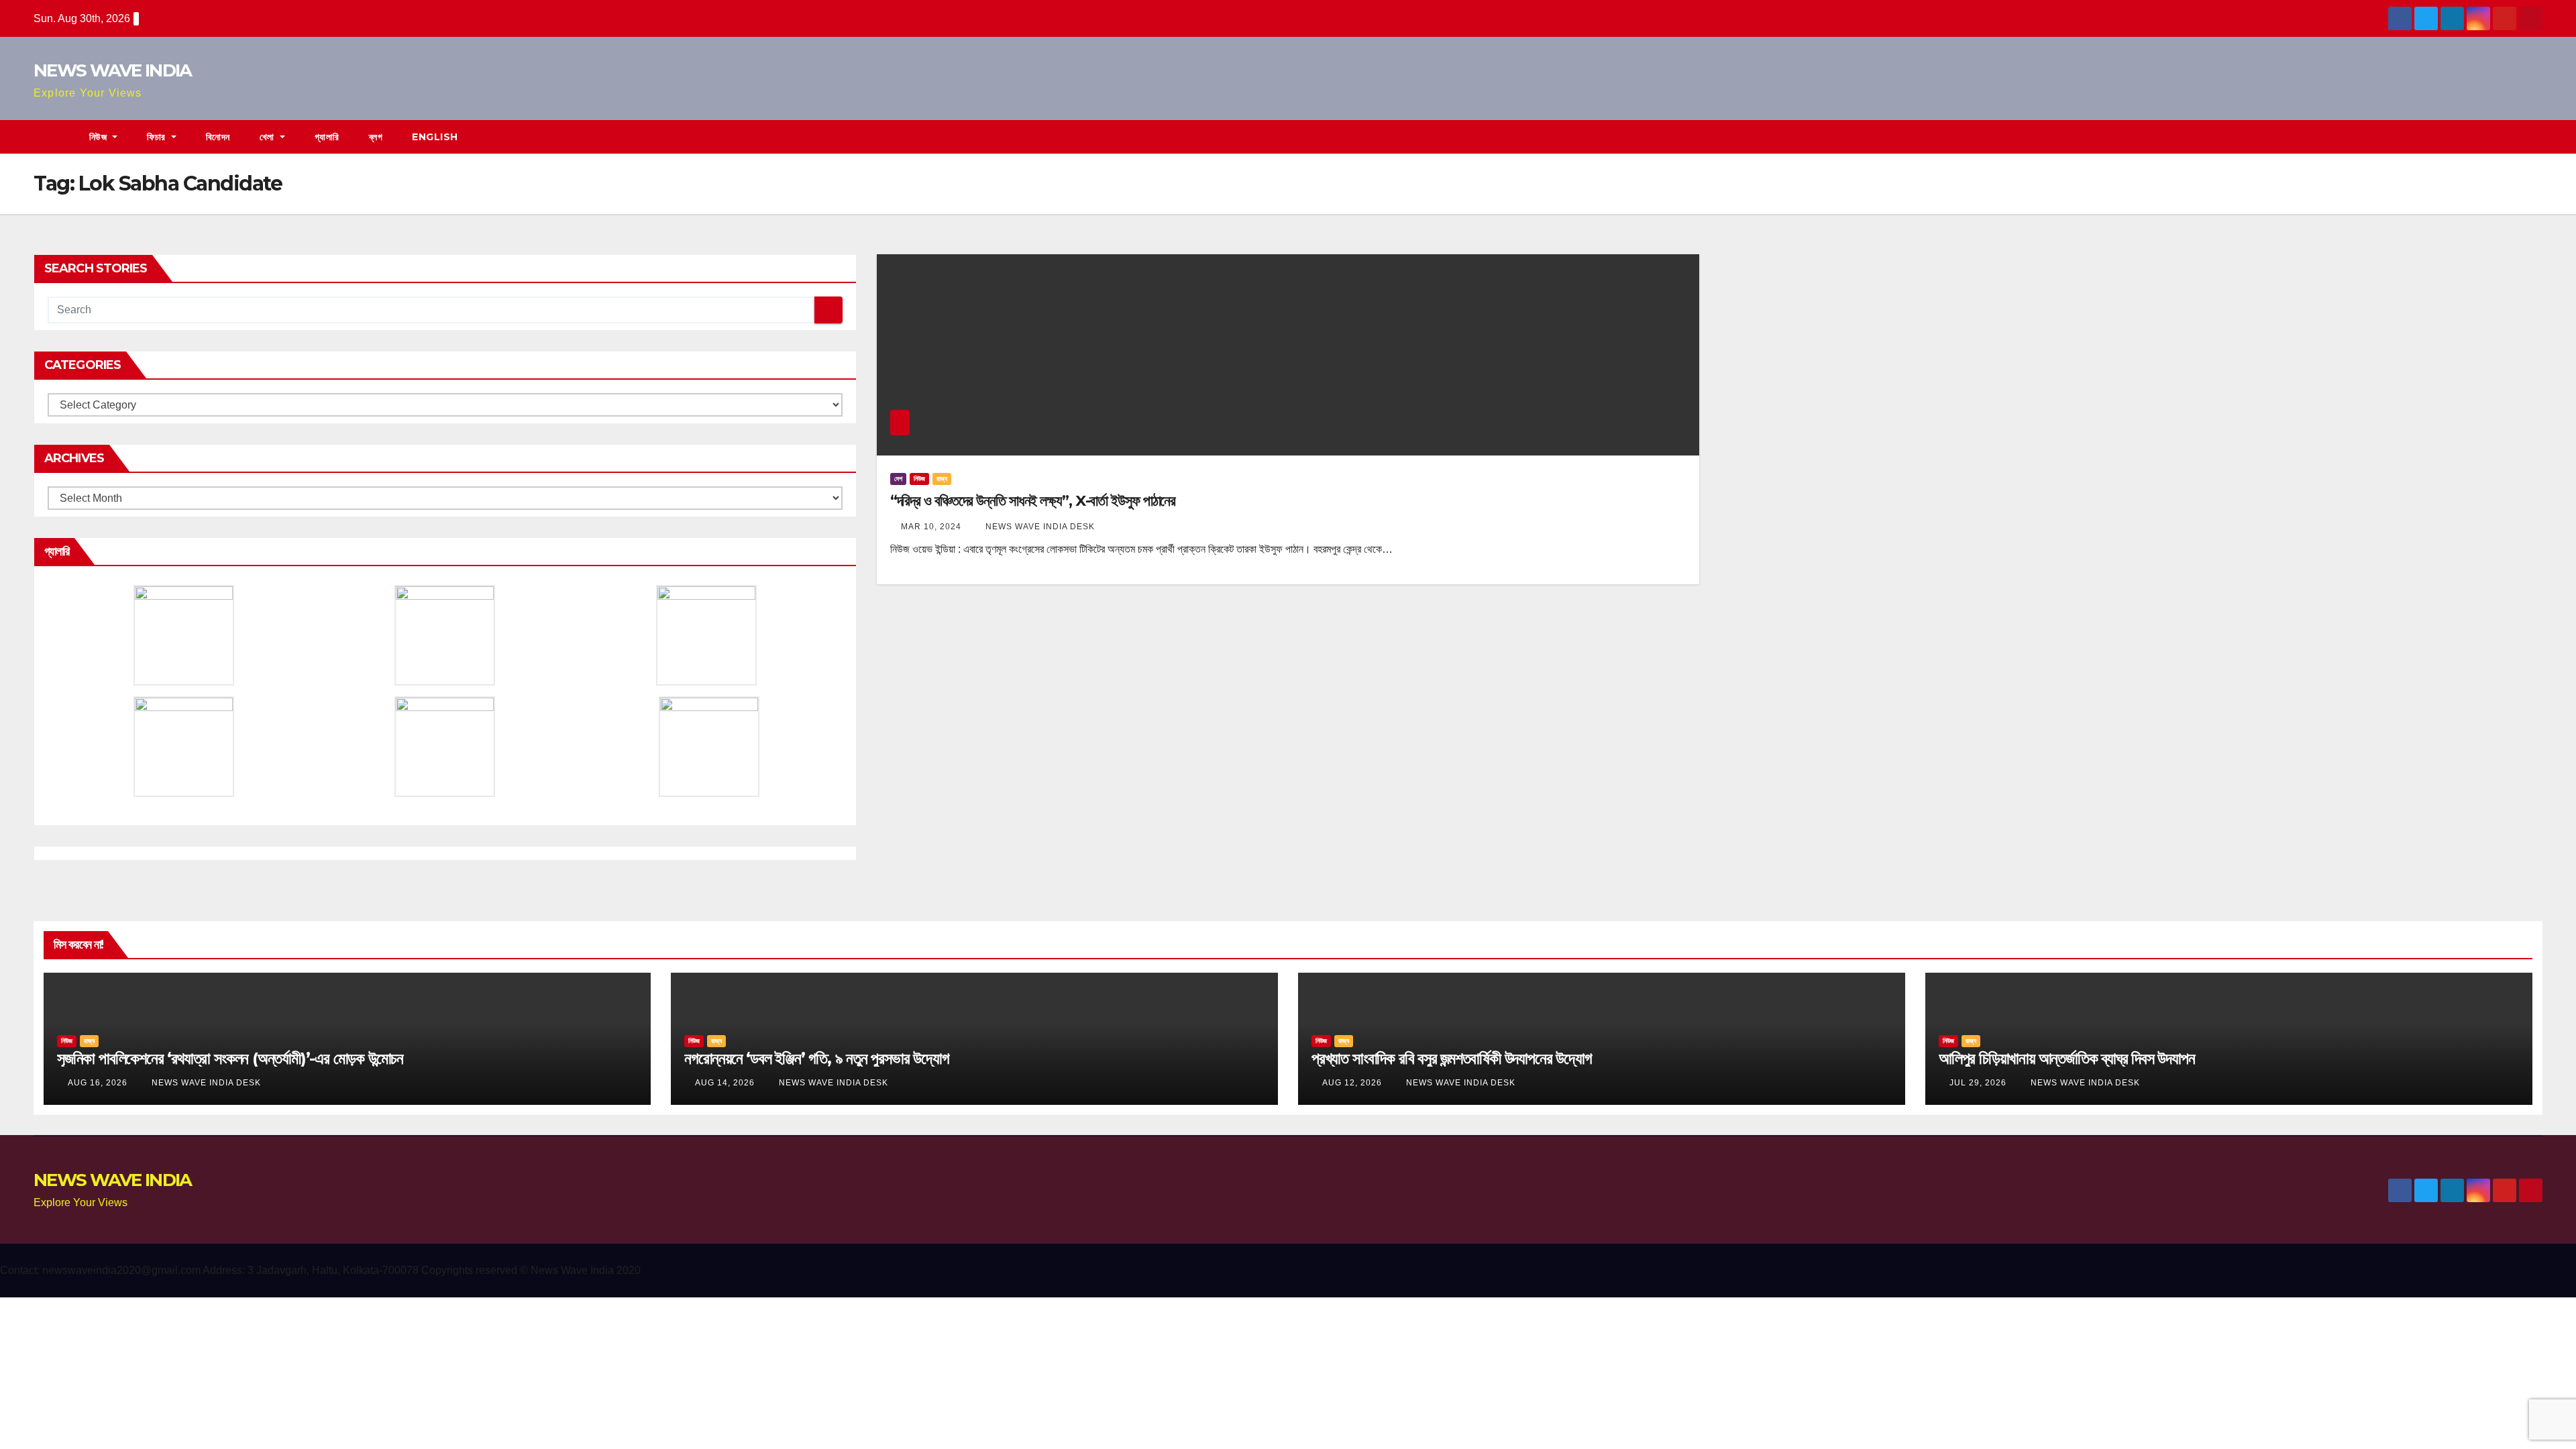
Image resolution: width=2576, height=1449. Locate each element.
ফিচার (158, 137)
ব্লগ (376, 137)
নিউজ (100, 137)
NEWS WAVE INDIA (113, 70)
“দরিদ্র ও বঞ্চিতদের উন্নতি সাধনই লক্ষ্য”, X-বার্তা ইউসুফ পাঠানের (1033, 501)
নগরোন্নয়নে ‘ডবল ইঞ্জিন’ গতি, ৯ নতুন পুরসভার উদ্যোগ (817, 1058)
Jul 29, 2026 (1978, 1083)
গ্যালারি (327, 137)
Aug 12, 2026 (1352, 1083)
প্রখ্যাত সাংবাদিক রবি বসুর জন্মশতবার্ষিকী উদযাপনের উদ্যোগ (1452, 1058)
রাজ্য (942, 479)
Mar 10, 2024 (931, 527)
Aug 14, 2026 (725, 1083)
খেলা (269, 137)
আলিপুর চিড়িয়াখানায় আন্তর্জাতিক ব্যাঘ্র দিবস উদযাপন (2067, 1058)
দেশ (898, 479)
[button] (2533, 137)
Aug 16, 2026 (98, 1083)
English (435, 137)
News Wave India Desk (1039, 527)
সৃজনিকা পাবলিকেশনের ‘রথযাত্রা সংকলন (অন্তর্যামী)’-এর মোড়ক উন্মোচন (230, 1058)
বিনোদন (218, 137)
